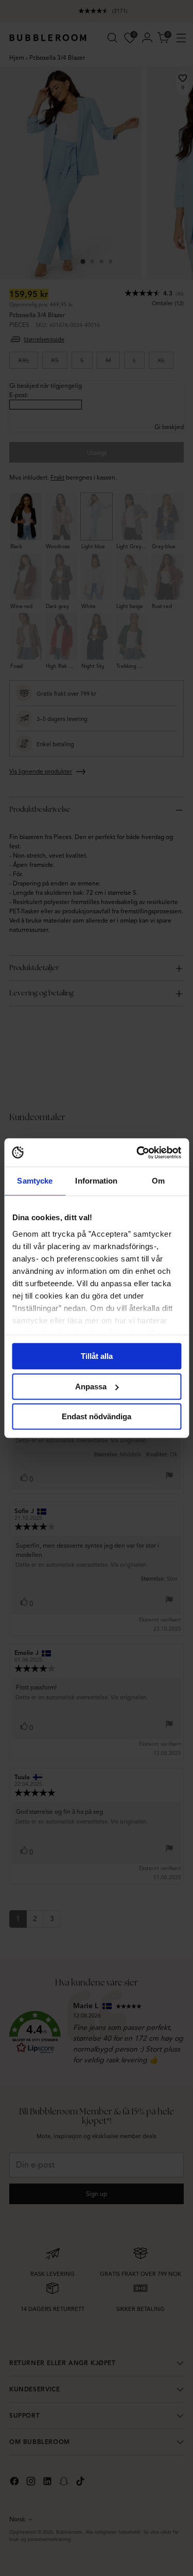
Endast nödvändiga (97, 1416)
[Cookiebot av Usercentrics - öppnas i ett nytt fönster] (137, 1153)
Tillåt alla (97, 1356)
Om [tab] (158, 1181)
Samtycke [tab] (35, 1181)
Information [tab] (96, 1181)
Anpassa (91, 1387)
